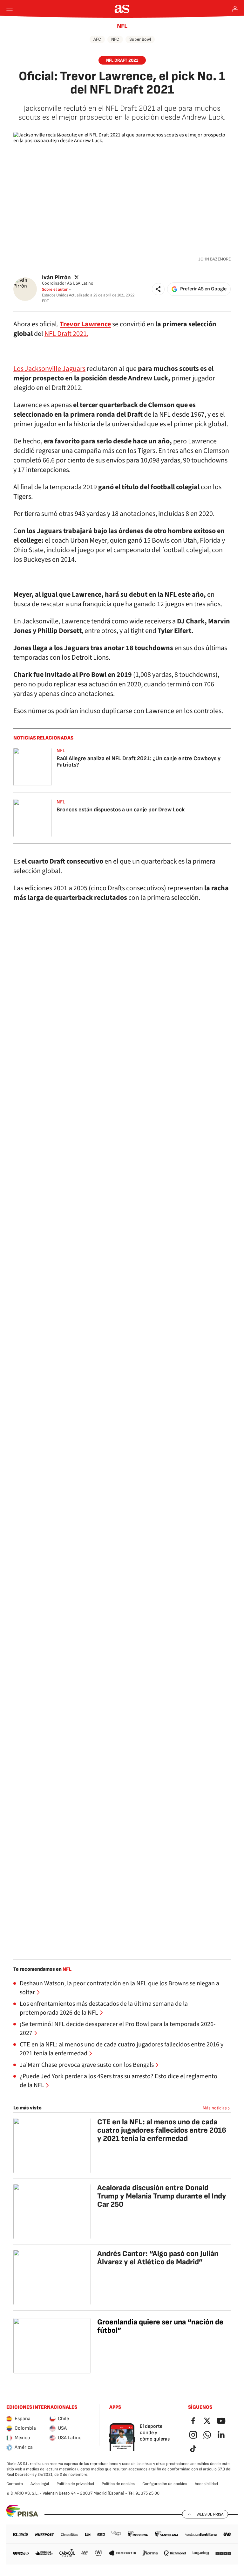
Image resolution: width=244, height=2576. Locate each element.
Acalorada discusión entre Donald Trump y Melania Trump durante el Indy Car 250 (162, 2196)
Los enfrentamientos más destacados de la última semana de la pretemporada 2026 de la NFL (104, 2008)
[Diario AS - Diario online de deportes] (122, 9)
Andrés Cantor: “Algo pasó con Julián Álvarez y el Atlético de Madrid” (158, 2258)
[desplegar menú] (10, 9)
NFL (122, 26)
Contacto (15, 2484)
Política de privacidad (75, 2484)
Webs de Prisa (210, 2514)
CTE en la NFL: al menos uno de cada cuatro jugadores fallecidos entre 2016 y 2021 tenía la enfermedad (122, 2049)
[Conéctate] (235, 9)
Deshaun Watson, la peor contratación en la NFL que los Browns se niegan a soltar (119, 1988)
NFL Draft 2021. (66, 334)
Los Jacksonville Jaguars (49, 369)
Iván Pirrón (56, 277)
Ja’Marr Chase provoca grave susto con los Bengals (87, 2065)
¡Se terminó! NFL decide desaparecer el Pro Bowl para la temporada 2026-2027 (118, 2029)
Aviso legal (40, 2484)
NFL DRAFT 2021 (122, 60)
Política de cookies (118, 2484)
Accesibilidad (206, 2484)
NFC (115, 39)
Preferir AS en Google (203, 289)
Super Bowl (140, 39)
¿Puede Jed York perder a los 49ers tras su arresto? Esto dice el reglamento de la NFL (119, 2081)
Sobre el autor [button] (55, 289)
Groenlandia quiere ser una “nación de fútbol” (160, 2326)
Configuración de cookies (165, 2484)
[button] (158, 289)
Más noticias (215, 2108)
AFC (97, 39)
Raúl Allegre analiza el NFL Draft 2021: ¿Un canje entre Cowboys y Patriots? (139, 762)
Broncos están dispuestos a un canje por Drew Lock (121, 810)
